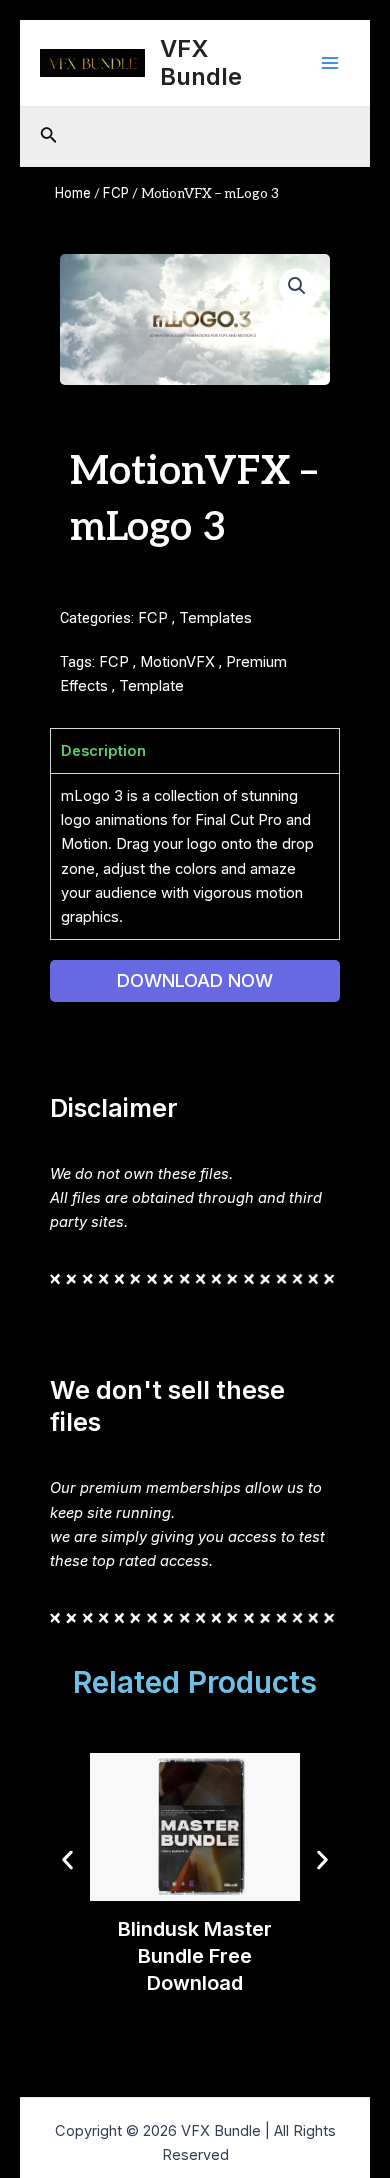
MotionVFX (177, 662)
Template (151, 686)
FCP (116, 193)
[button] (297, 286)
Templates (215, 618)
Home (73, 193)
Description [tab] (103, 751)
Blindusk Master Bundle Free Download (195, 1956)
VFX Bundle (201, 62)
